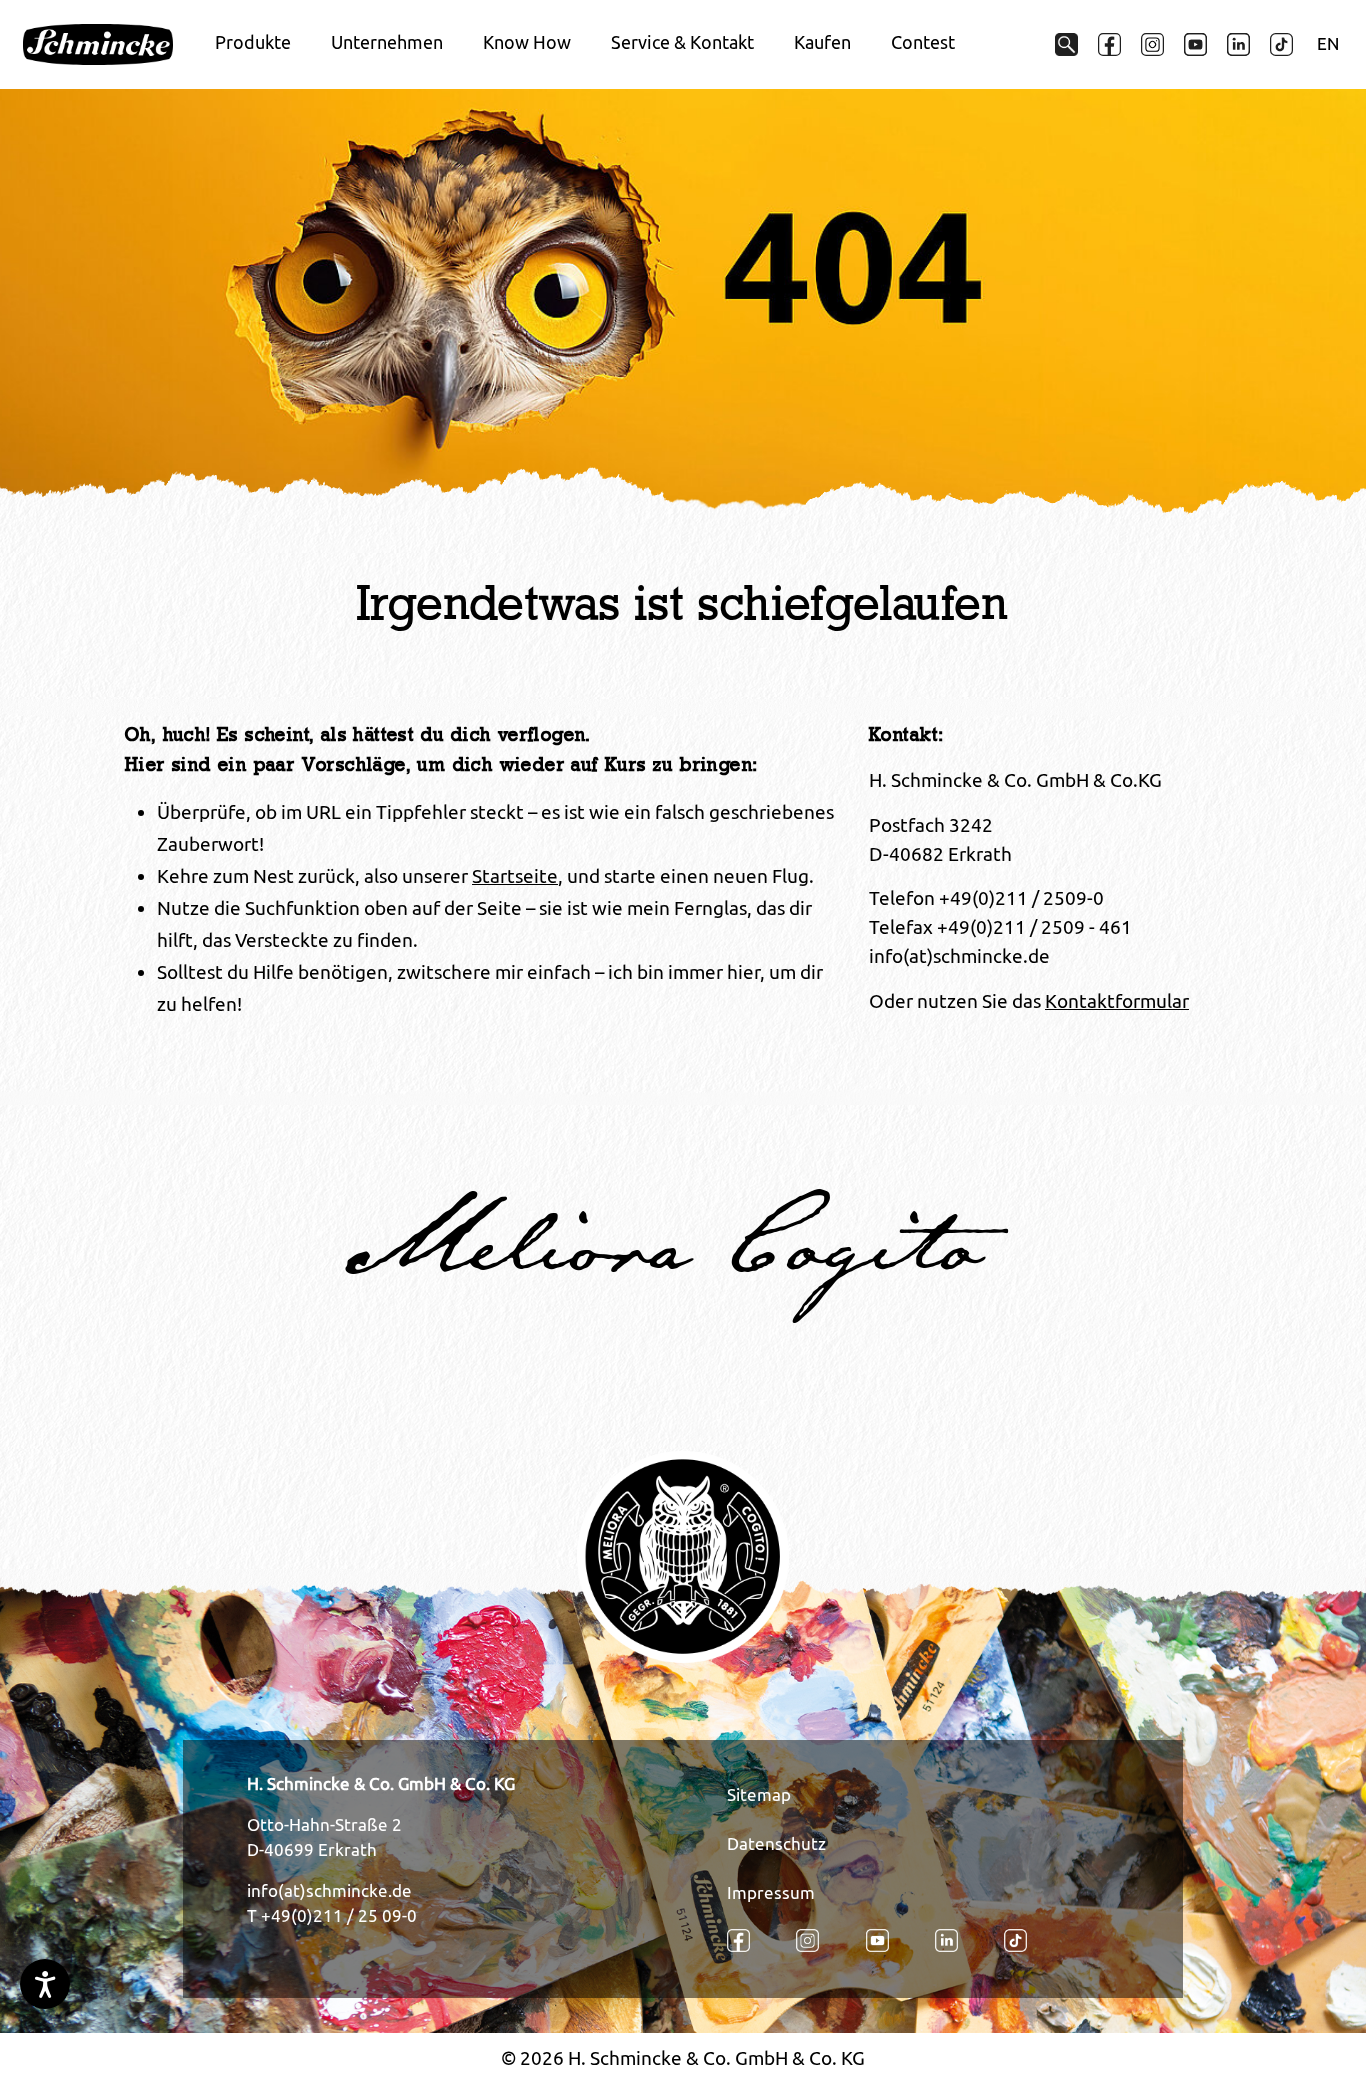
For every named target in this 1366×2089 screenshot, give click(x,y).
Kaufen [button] (822, 42)
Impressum (771, 1893)
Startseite (515, 876)
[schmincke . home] (98, 45)
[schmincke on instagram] (1152, 44)
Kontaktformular (1117, 1001)
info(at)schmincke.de (329, 1891)
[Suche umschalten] (1066, 44)
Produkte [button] (253, 42)
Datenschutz (776, 1844)
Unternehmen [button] (387, 42)
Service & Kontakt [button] (682, 42)
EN (1328, 44)
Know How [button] (527, 42)
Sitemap (759, 1795)
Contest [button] (923, 42)
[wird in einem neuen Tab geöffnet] (1109, 44)
